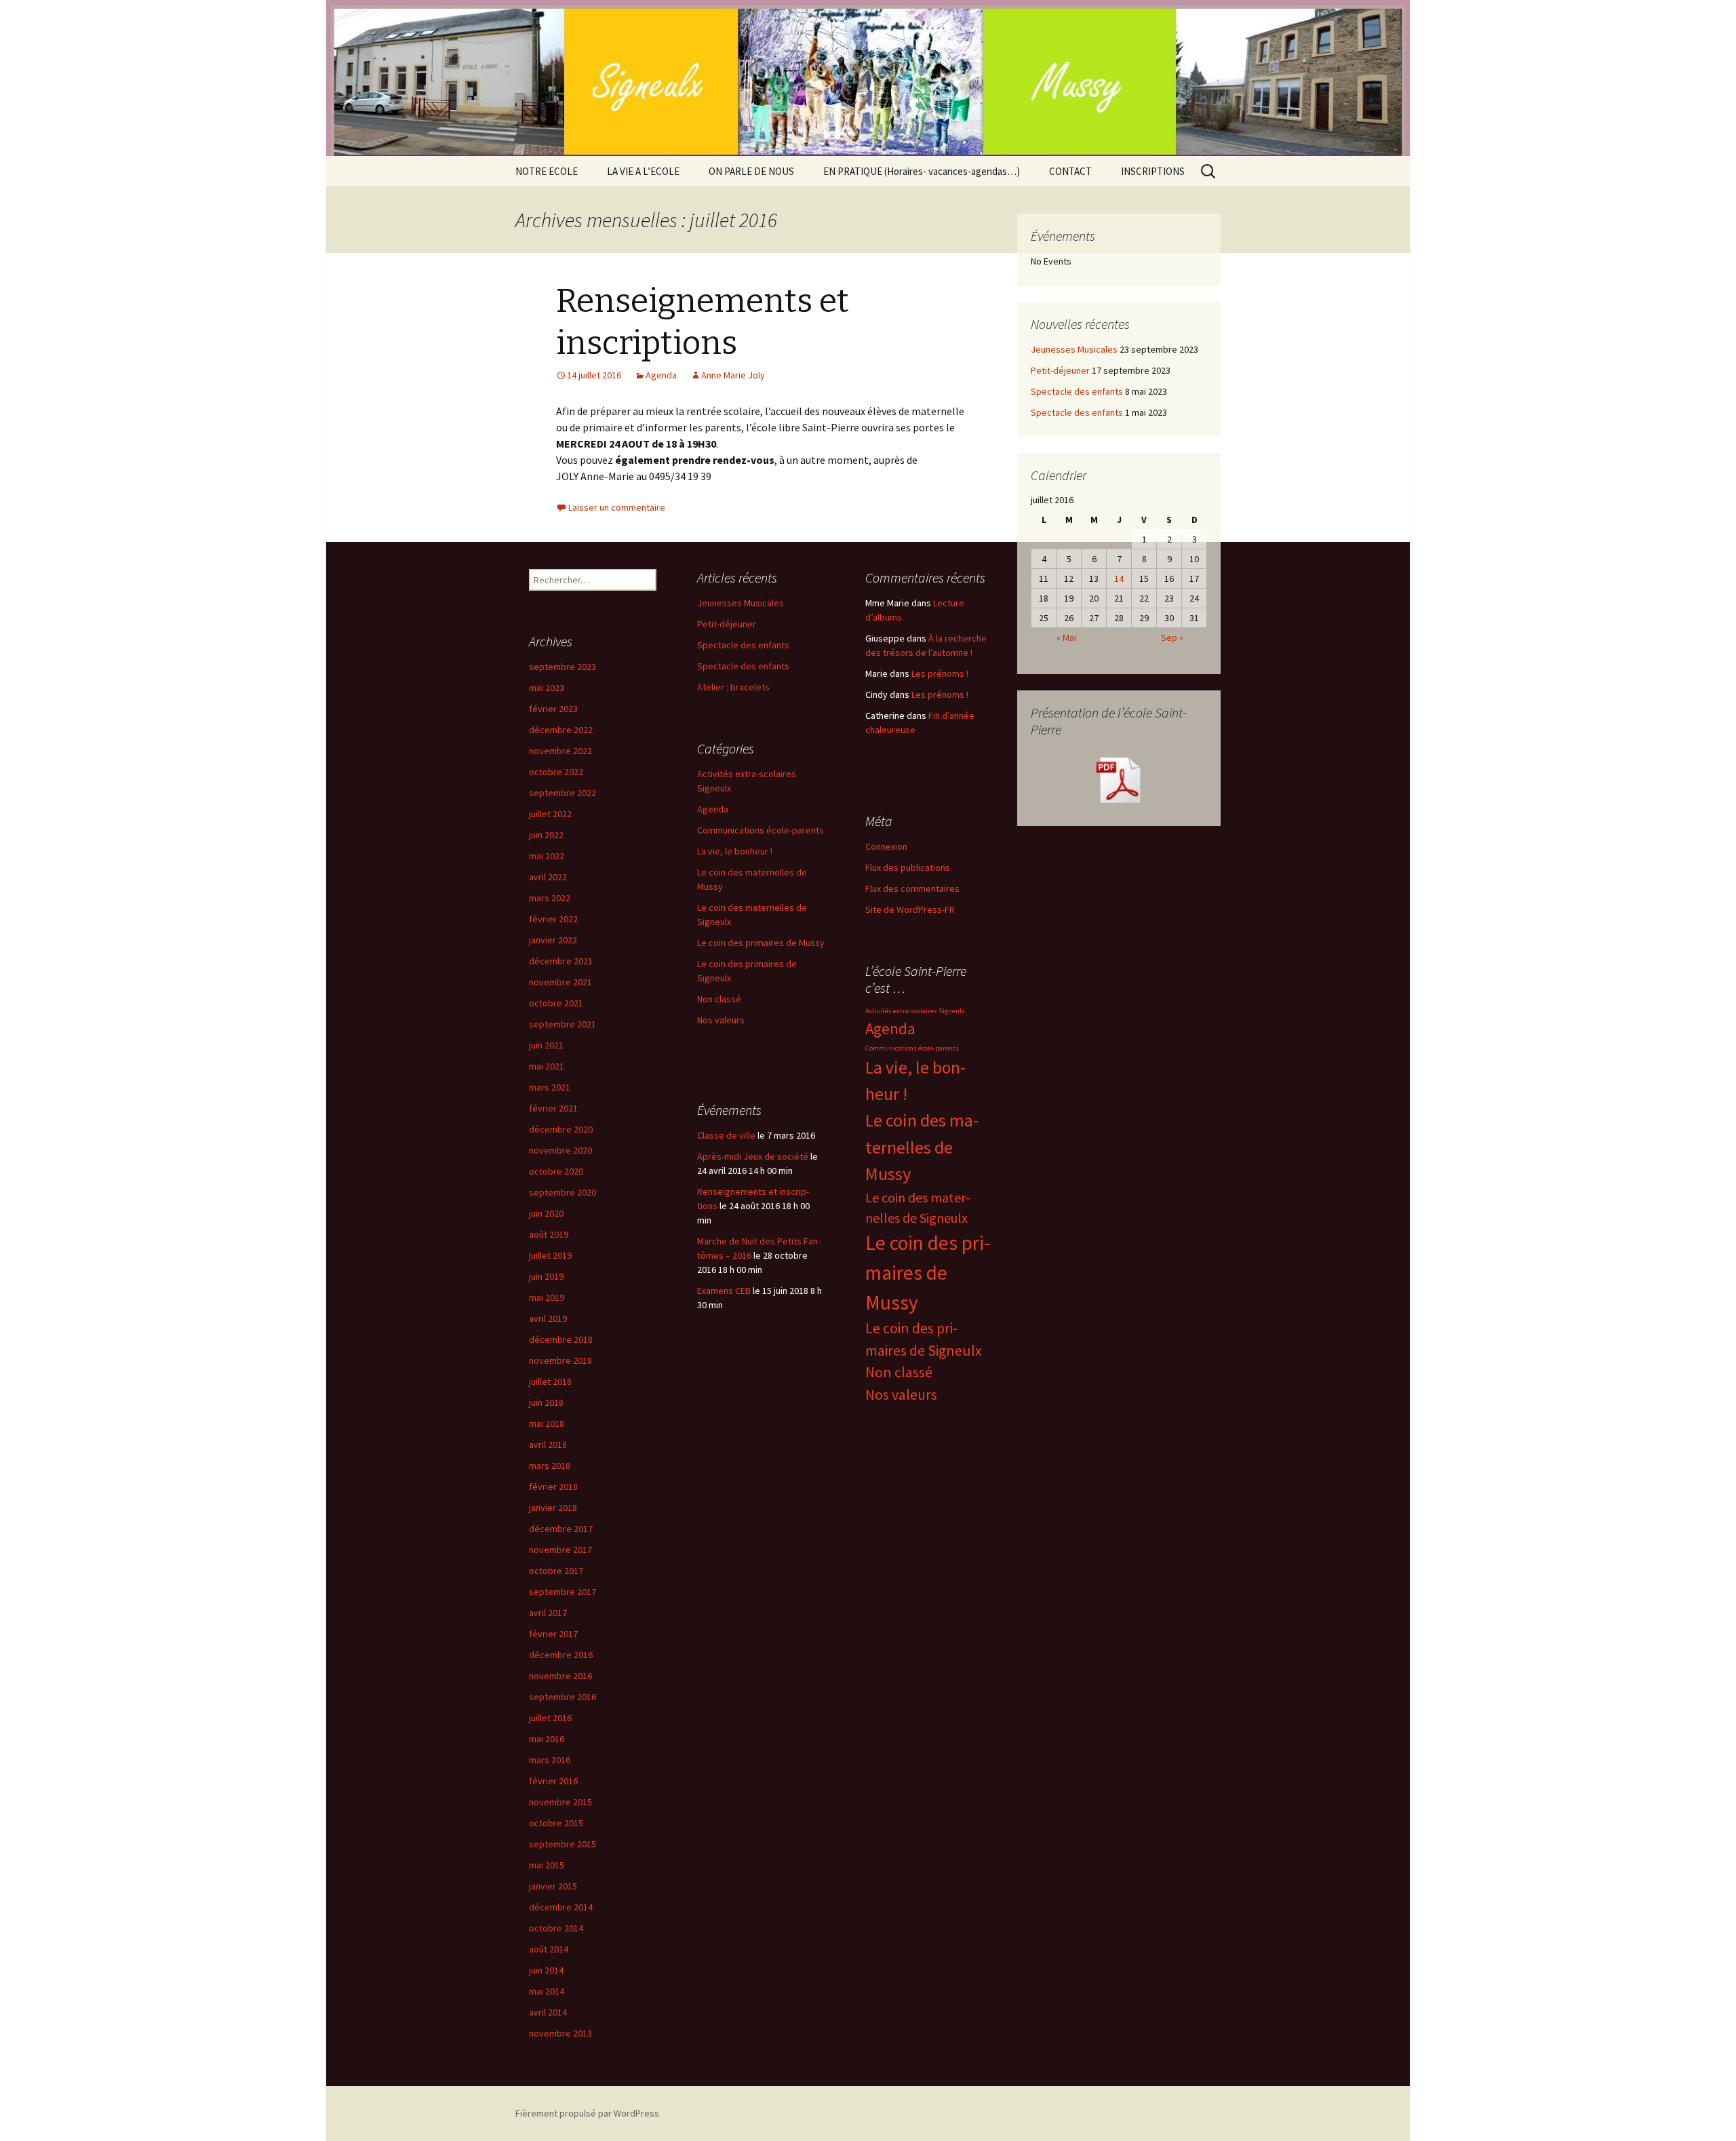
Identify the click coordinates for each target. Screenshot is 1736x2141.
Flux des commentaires (912, 888)
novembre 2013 (560, 2033)
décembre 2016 (561, 1655)
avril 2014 (548, 2012)
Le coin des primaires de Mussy (761, 943)
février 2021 (553, 1108)
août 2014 (549, 1949)
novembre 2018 (560, 1360)
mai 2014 (547, 1991)
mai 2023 (547, 688)
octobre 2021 (556, 1003)
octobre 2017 (556, 1571)
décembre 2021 (561, 961)
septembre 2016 (563, 1697)
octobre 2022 (556, 772)
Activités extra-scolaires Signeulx (915, 1011)
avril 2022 (548, 877)
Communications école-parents (761, 830)
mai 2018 (547, 1423)
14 (1119, 578)
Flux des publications (908, 867)
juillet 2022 (550, 814)
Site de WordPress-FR (910, 909)
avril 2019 (548, 1318)
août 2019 (549, 1234)
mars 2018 (550, 1466)
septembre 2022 (563, 793)
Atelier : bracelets (733, 687)
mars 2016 (550, 1760)
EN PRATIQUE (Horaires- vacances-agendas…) (922, 171)
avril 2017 (548, 1613)
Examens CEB (724, 1291)
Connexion (886, 846)
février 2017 (553, 1634)
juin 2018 (546, 1402)
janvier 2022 (553, 940)
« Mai (1066, 637)
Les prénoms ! (940, 673)
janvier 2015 (553, 1886)
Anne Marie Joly (733, 375)
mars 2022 (550, 898)
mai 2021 (547, 1066)
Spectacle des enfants (1077, 391)
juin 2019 (546, 1276)
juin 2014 (546, 1970)
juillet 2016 (550, 1718)
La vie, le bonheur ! (735, 851)
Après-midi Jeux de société (753, 1156)
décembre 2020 (561, 1129)
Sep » (1172, 637)
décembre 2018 (561, 1339)
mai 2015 (547, 1865)
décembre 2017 (561, 1529)
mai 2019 (547, 1297)
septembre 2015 (563, 1844)
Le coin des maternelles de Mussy (922, 1147)
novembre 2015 (560, 1802)
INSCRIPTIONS (1153, 171)
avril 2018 (548, 1445)
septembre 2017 (563, 1592)
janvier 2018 (553, 1508)
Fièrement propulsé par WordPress (587, 2113)
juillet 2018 (550, 1381)
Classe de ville (726, 1135)
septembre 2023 (563, 667)
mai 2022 (547, 856)
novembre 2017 (560, 1550)
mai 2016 (547, 1739)
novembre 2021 (560, 982)
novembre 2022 (560, 751)
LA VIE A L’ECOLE (643, 171)
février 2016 (553, 1781)
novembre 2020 (560, 1150)
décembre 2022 (561, 730)
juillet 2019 (550, 1255)
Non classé (719, 999)
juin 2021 (546, 1045)
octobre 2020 (556, 1171)
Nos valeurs (721, 1020)
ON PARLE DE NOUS (751, 171)
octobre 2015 (556, 1823)
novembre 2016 (560, 1676)
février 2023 (553, 709)
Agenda (661, 375)
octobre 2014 (556, 1928)
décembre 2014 (561, 1907)
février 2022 (553, 919)
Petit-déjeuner (1060, 370)
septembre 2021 (563, 1024)
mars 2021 (550, 1087)
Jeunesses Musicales (1074, 349)
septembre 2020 (563, 1192)
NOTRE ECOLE (547, 171)
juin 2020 (546, 1213)
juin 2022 (546, 835)
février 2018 (553, 1487)
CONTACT (1070, 171)
